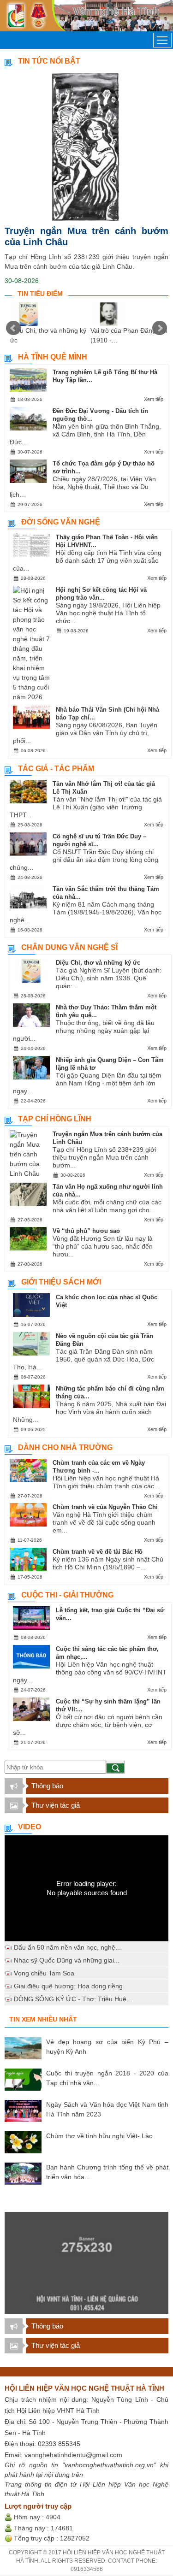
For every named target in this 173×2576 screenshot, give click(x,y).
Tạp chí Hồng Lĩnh (55, 1119)
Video (30, 1827)
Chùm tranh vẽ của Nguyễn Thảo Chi (105, 1507)
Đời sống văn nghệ (61, 522)
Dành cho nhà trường (65, 1447)
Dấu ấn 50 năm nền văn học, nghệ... (67, 1947)
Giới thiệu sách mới (61, 1282)
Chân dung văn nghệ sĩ (69, 947)
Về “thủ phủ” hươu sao (86, 1231)
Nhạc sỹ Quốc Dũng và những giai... (67, 1960)
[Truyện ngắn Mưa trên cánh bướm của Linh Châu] (86, 147)
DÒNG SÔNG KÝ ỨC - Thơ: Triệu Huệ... (73, 1999)
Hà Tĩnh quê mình (53, 357)
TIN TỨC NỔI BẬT (49, 61)
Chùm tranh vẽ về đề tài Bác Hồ (98, 1552)
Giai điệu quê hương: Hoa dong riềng (68, 1986)
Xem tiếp (154, 399)
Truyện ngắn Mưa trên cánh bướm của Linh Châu (86, 236)
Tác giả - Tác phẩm (56, 769)
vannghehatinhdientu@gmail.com (73, 2455)
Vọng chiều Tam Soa (44, 1973)
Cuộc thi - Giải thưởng (67, 1595)
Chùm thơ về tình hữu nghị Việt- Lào (99, 2136)
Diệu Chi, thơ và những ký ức (98, 963)
